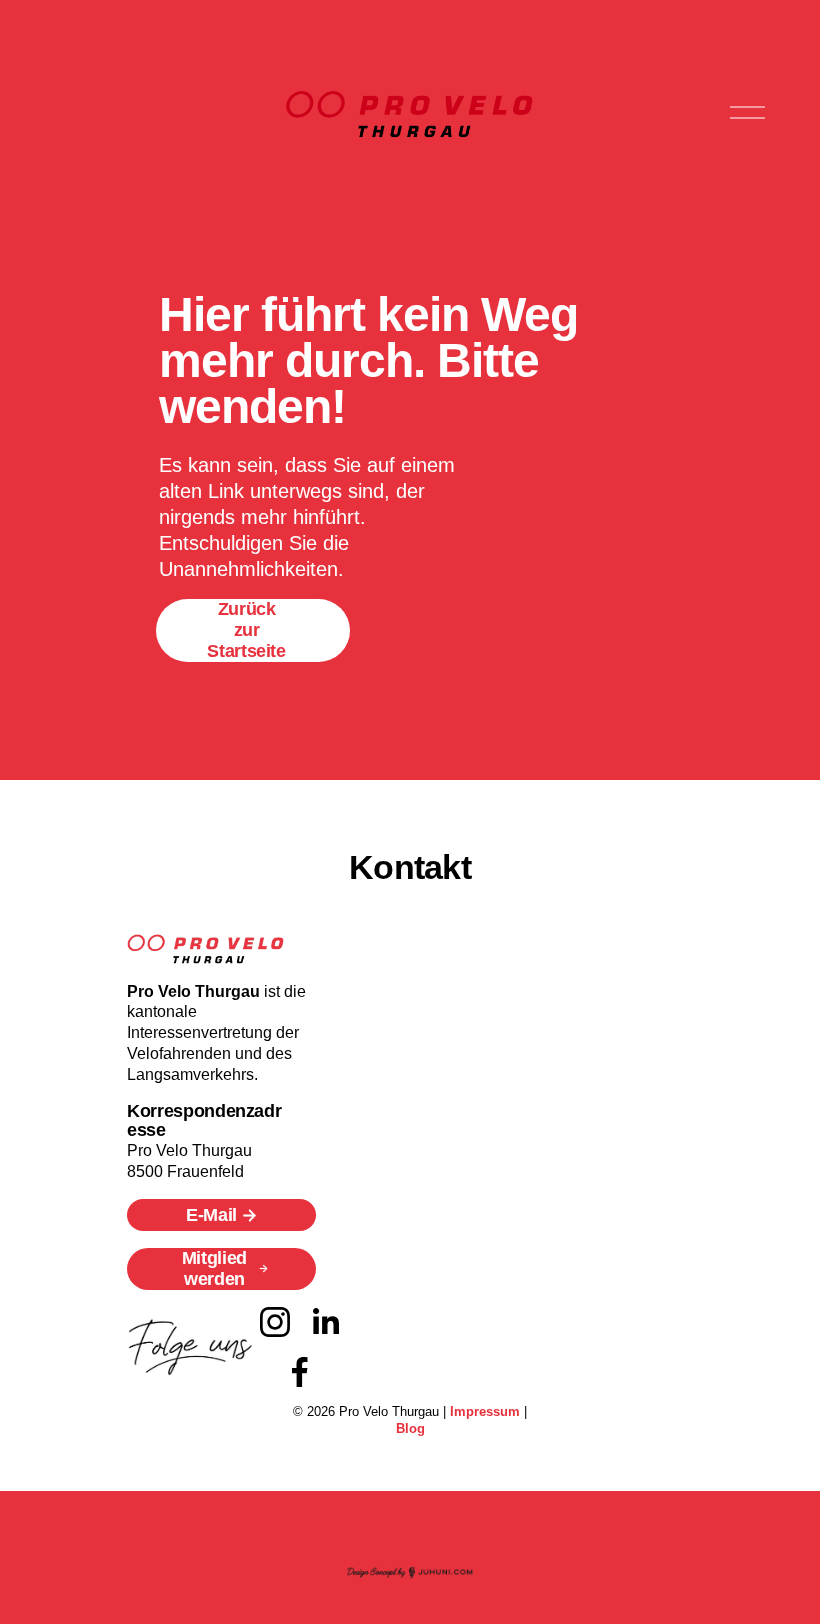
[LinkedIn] (325, 1322)
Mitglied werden (214, 1268)
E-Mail (211, 1215)
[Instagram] (275, 1322)
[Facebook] (300, 1372)
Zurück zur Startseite (246, 630)
